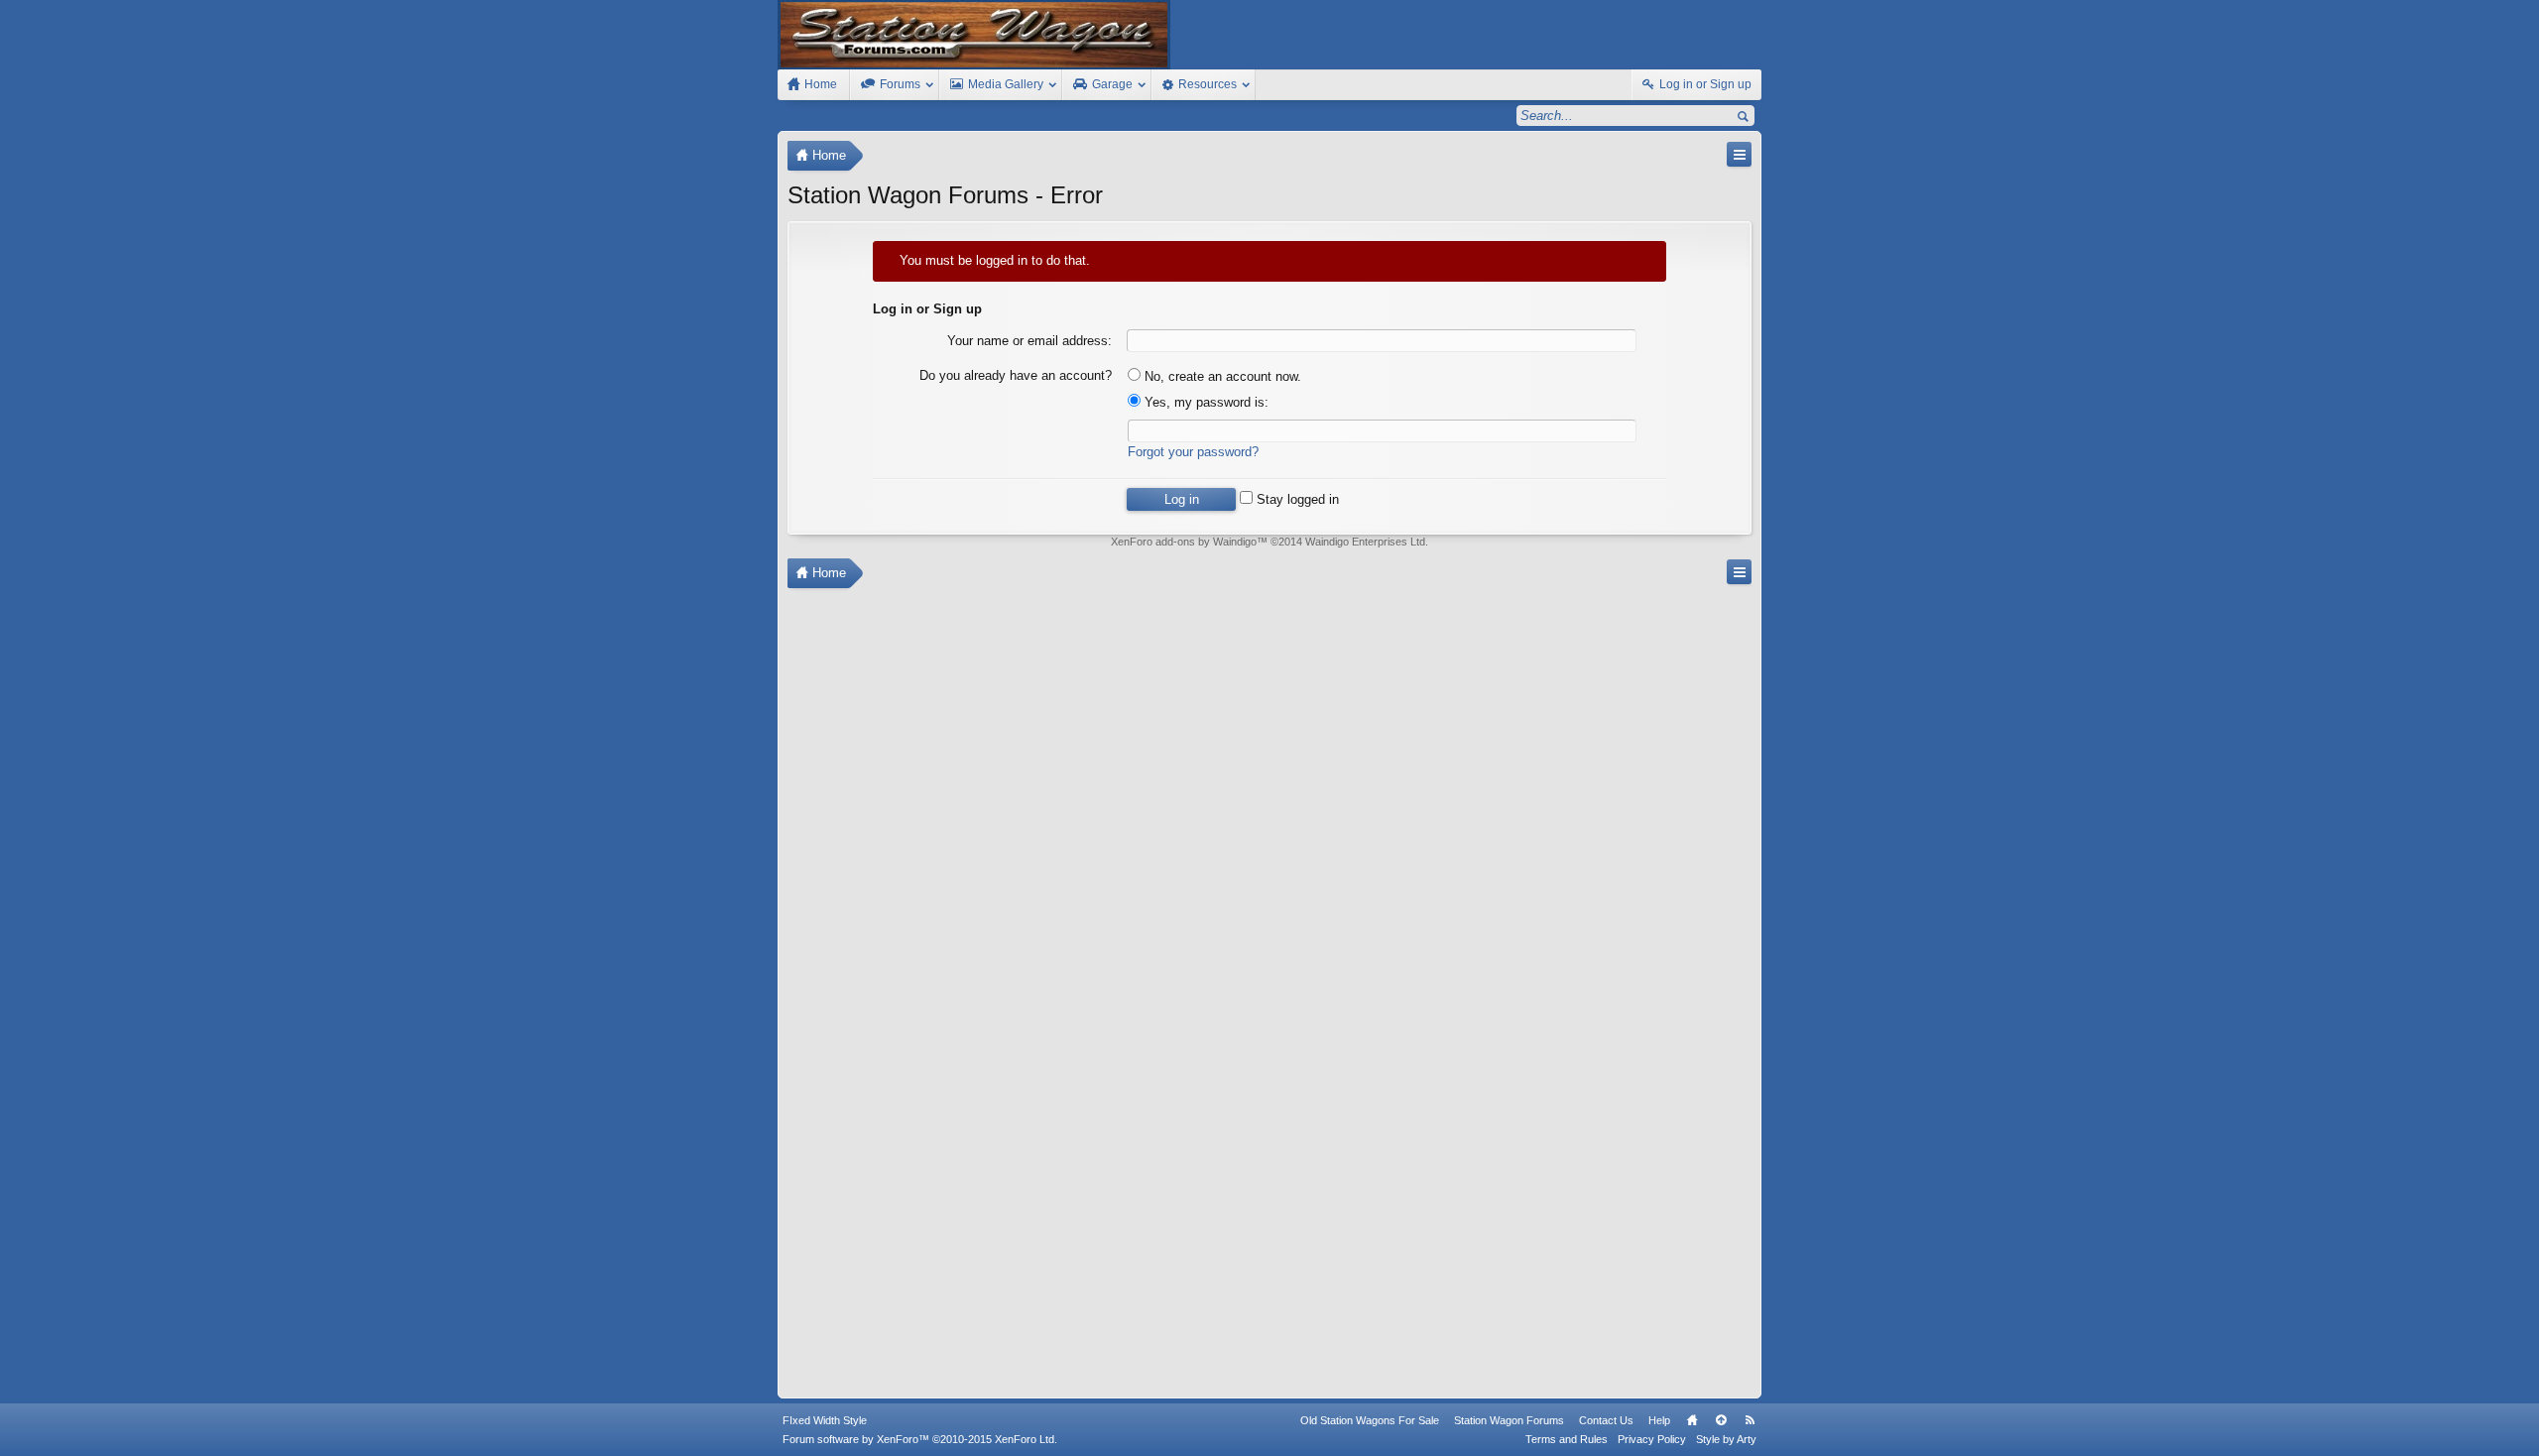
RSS (1750, 1420)
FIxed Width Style (825, 1420)
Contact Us (1606, 1420)
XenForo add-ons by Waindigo (1184, 542)
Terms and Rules (1567, 1439)
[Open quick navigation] (1739, 154)
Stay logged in (1296, 499)
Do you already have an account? (1016, 375)
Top (1721, 1420)
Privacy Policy (1652, 1439)
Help (1659, 1420)
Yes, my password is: (1205, 402)
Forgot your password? (1193, 452)
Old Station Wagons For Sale (1370, 1420)
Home (1692, 1420)
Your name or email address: (1029, 341)
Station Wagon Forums (1509, 1420)
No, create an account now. (1221, 376)
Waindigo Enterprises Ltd (1365, 542)
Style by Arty (1726, 1439)
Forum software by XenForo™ (920, 1439)
